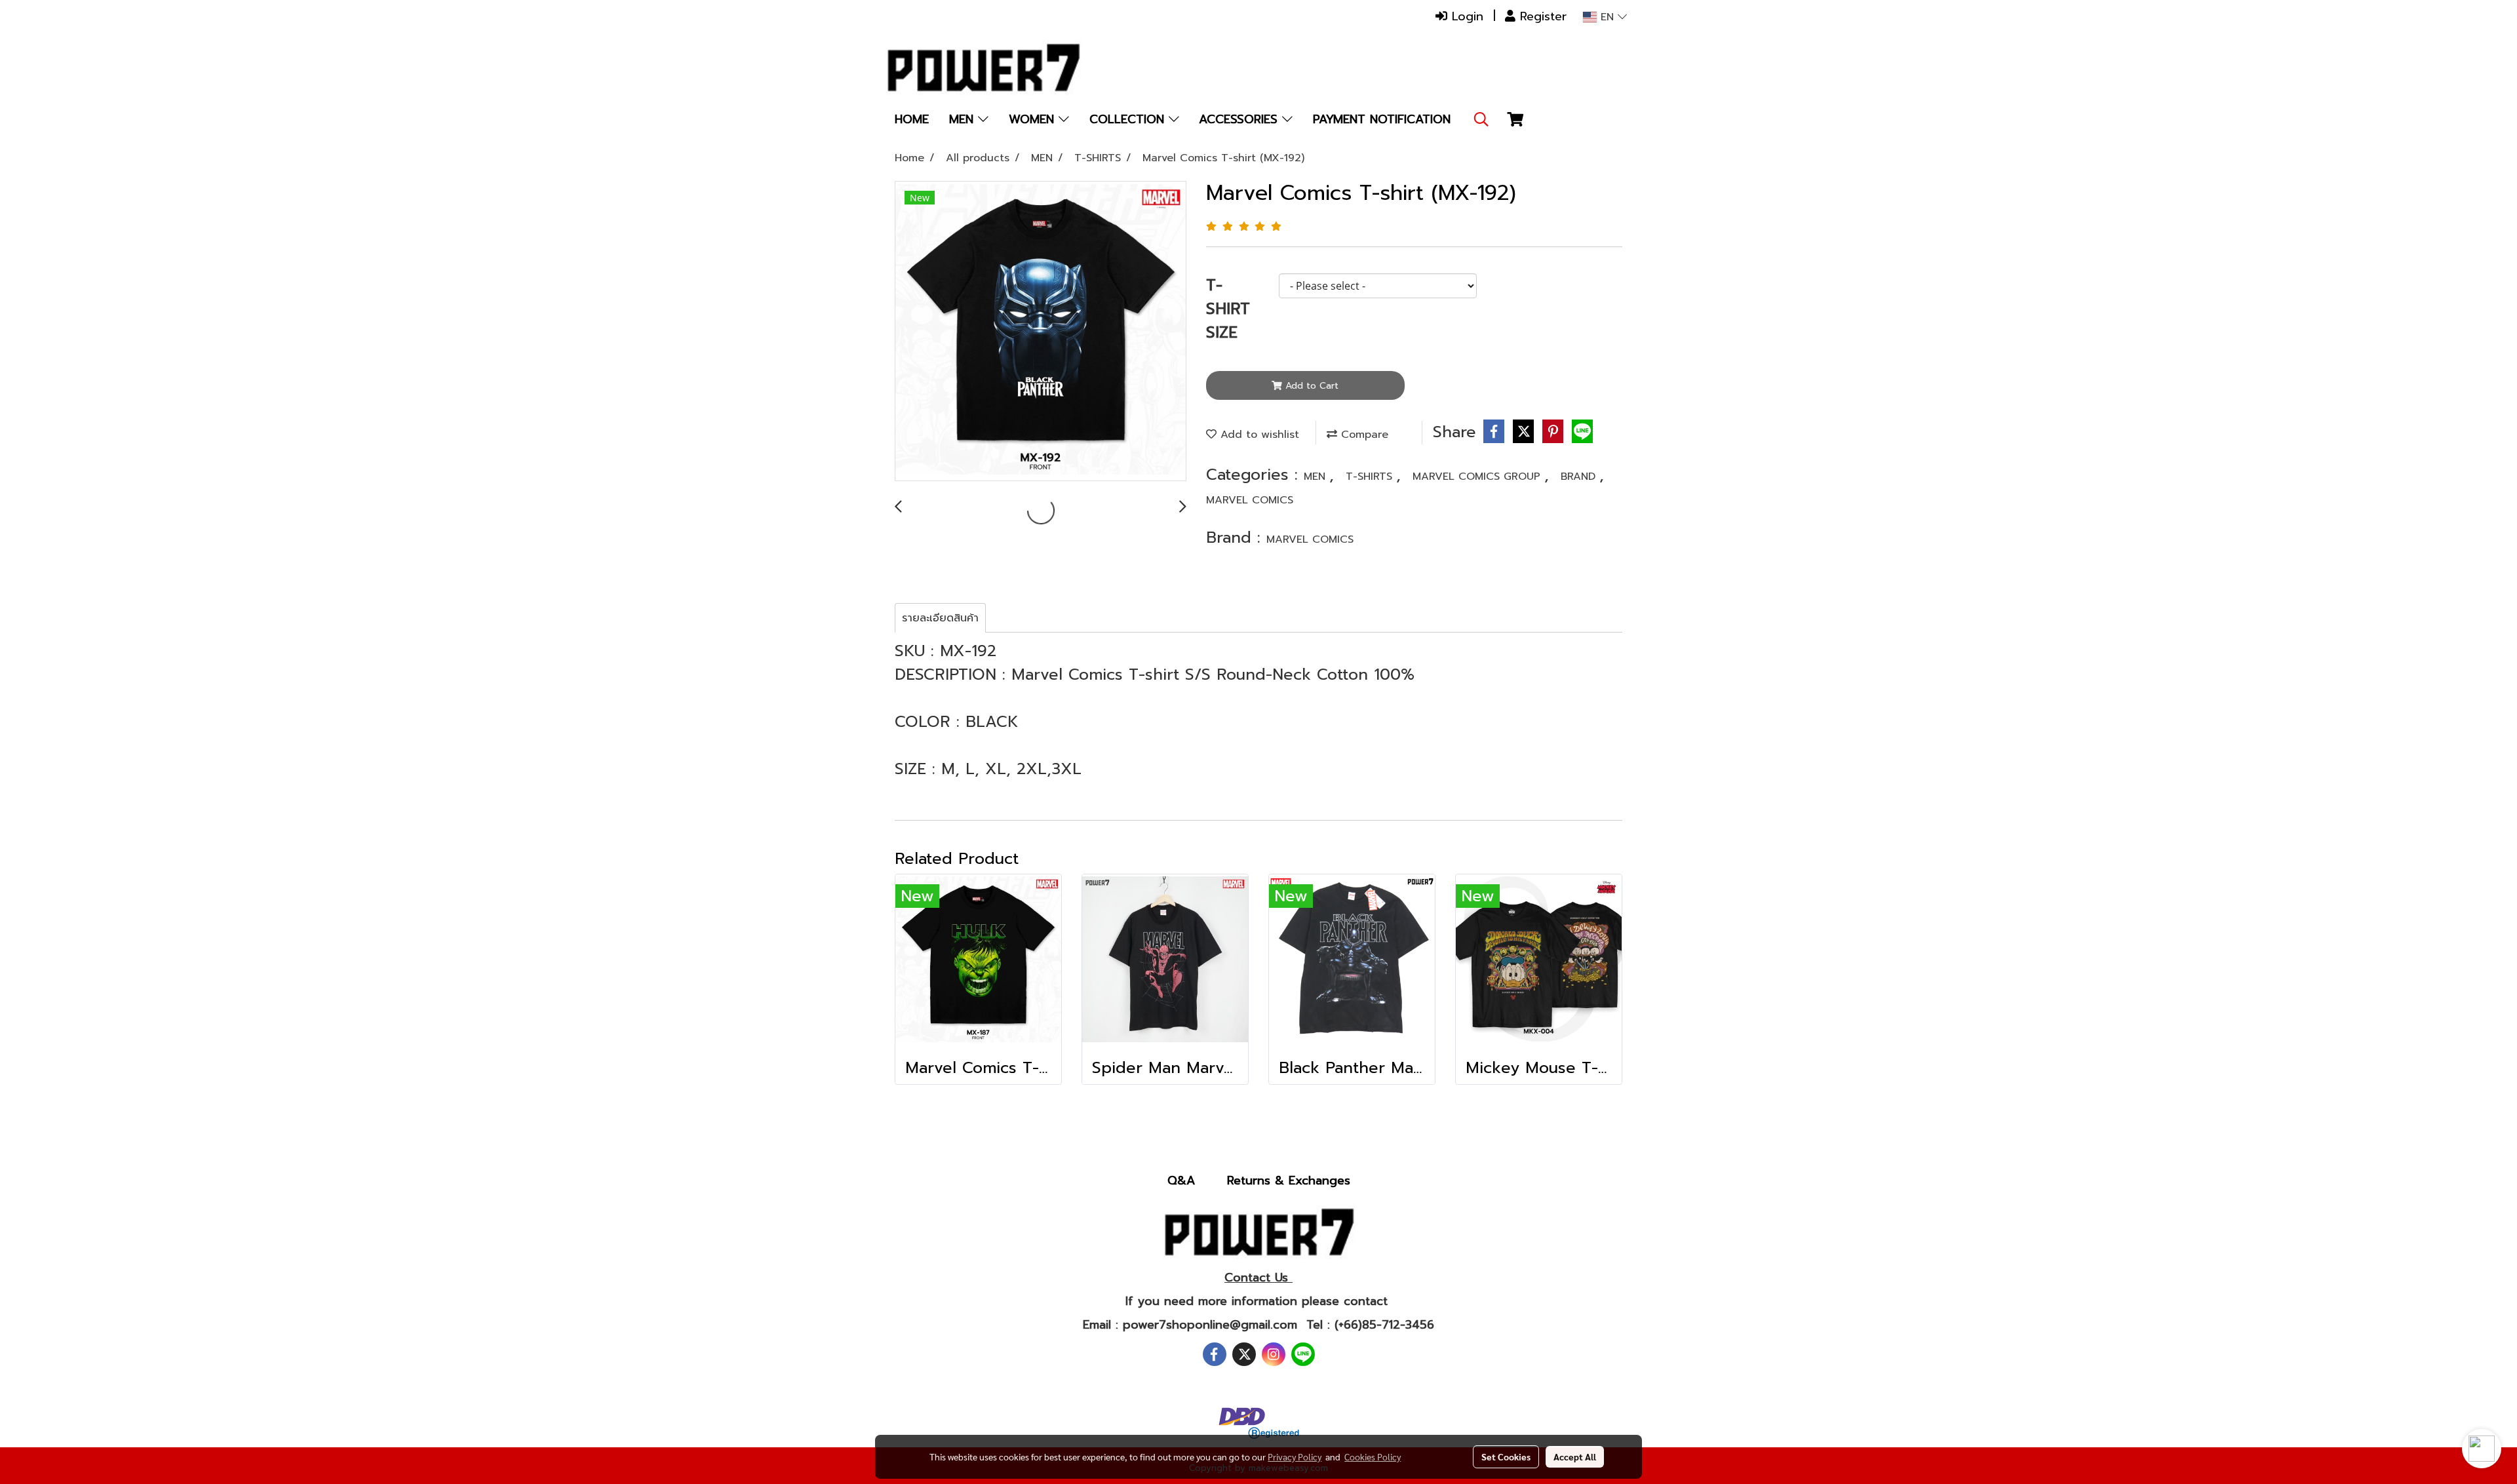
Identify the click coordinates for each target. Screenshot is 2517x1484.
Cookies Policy (1373, 1456)
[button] (1481, 119)
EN (1607, 17)
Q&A (1181, 1181)
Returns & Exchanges (1289, 1181)
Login (1465, 16)
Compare (1363, 435)
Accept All (1575, 1456)
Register (1541, 16)
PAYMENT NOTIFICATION (1382, 119)
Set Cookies (1506, 1456)
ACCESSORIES (1240, 119)
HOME (912, 119)
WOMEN (1034, 119)
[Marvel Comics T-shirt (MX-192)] (1041, 332)
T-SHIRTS (1371, 477)
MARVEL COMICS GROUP (1478, 477)
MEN (964, 119)
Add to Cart (1310, 386)
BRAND (1580, 477)
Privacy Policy (1295, 1456)
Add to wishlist (1258, 435)
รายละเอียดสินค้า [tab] (940, 618)
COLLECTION (1129, 119)
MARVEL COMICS (1250, 500)
